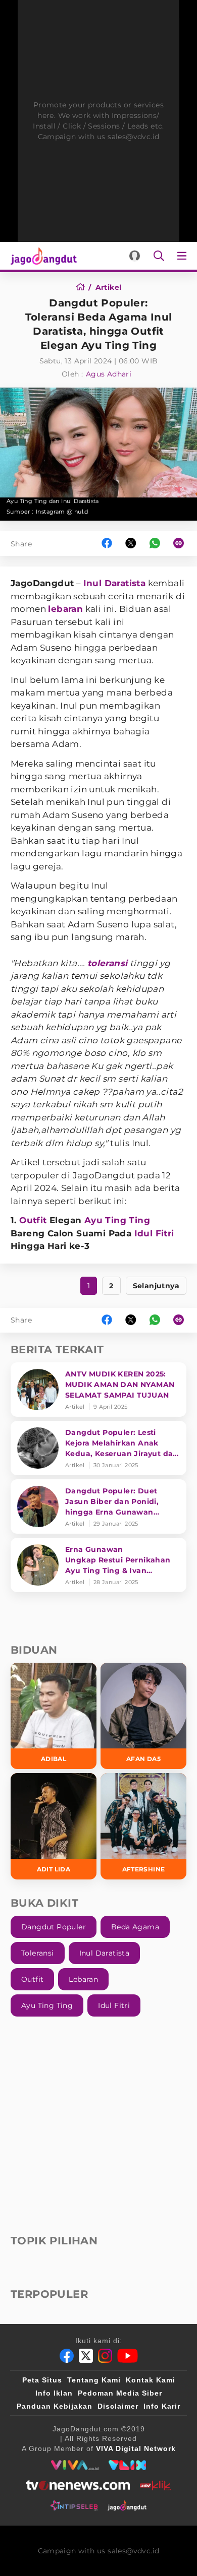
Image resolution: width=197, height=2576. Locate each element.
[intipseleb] (74, 2505)
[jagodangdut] (127, 2505)
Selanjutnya (156, 1286)
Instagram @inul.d (62, 512)
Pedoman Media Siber (120, 2393)
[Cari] (159, 256)
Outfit (33, 1220)
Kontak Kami (151, 2380)
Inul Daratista (115, 583)
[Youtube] (128, 2356)
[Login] (135, 256)
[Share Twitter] (131, 544)
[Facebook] (67, 2356)
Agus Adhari (109, 374)
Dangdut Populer (54, 1927)
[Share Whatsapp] (155, 544)
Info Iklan (54, 2393)
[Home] (84, 287)
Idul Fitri (154, 1233)
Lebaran (83, 1979)
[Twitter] (86, 2356)
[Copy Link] (182, 544)
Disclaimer (118, 2406)
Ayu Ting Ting (117, 1220)
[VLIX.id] (127, 2465)
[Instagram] (105, 2356)
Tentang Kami (94, 2380)
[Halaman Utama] (42, 256)
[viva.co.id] (75, 2465)
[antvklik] (155, 2485)
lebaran (65, 609)
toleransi (108, 963)
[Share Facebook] (107, 544)
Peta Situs (42, 2380)
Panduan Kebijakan (55, 2406)
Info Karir (162, 2406)
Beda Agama (135, 1927)
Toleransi (38, 1953)
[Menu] (184, 256)
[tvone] (78, 2485)
